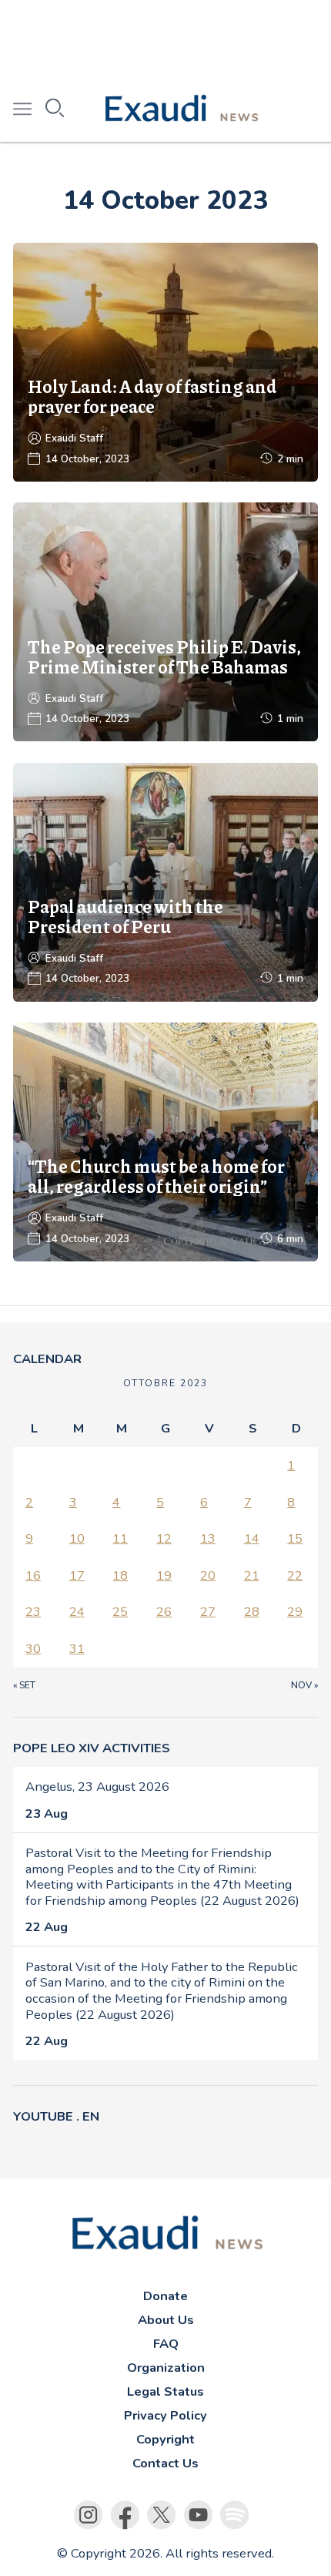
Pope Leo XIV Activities (92, 1748)
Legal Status (165, 2391)
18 (120, 1575)
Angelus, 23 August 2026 (97, 1787)
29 (295, 1612)
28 (252, 1612)
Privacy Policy (165, 2415)
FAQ (166, 2344)
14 (252, 1538)
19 (164, 1575)
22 (295, 1575)
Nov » (304, 1685)
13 (208, 1538)
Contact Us (165, 2463)
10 (77, 1538)
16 (33, 1575)
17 (77, 1575)
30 (33, 1649)
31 (77, 1649)
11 (120, 1538)
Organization (166, 2368)
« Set (24, 1685)
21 (252, 1575)
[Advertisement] (165, 39)
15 (295, 1538)
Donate (165, 2296)
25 (120, 1612)
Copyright (165, 2439)
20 (208, 1575)
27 (208, 1612)
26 (164, 1612)
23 (33, 1612)
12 (164, 1538)
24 (77, 1612)
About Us (166, 2320)
